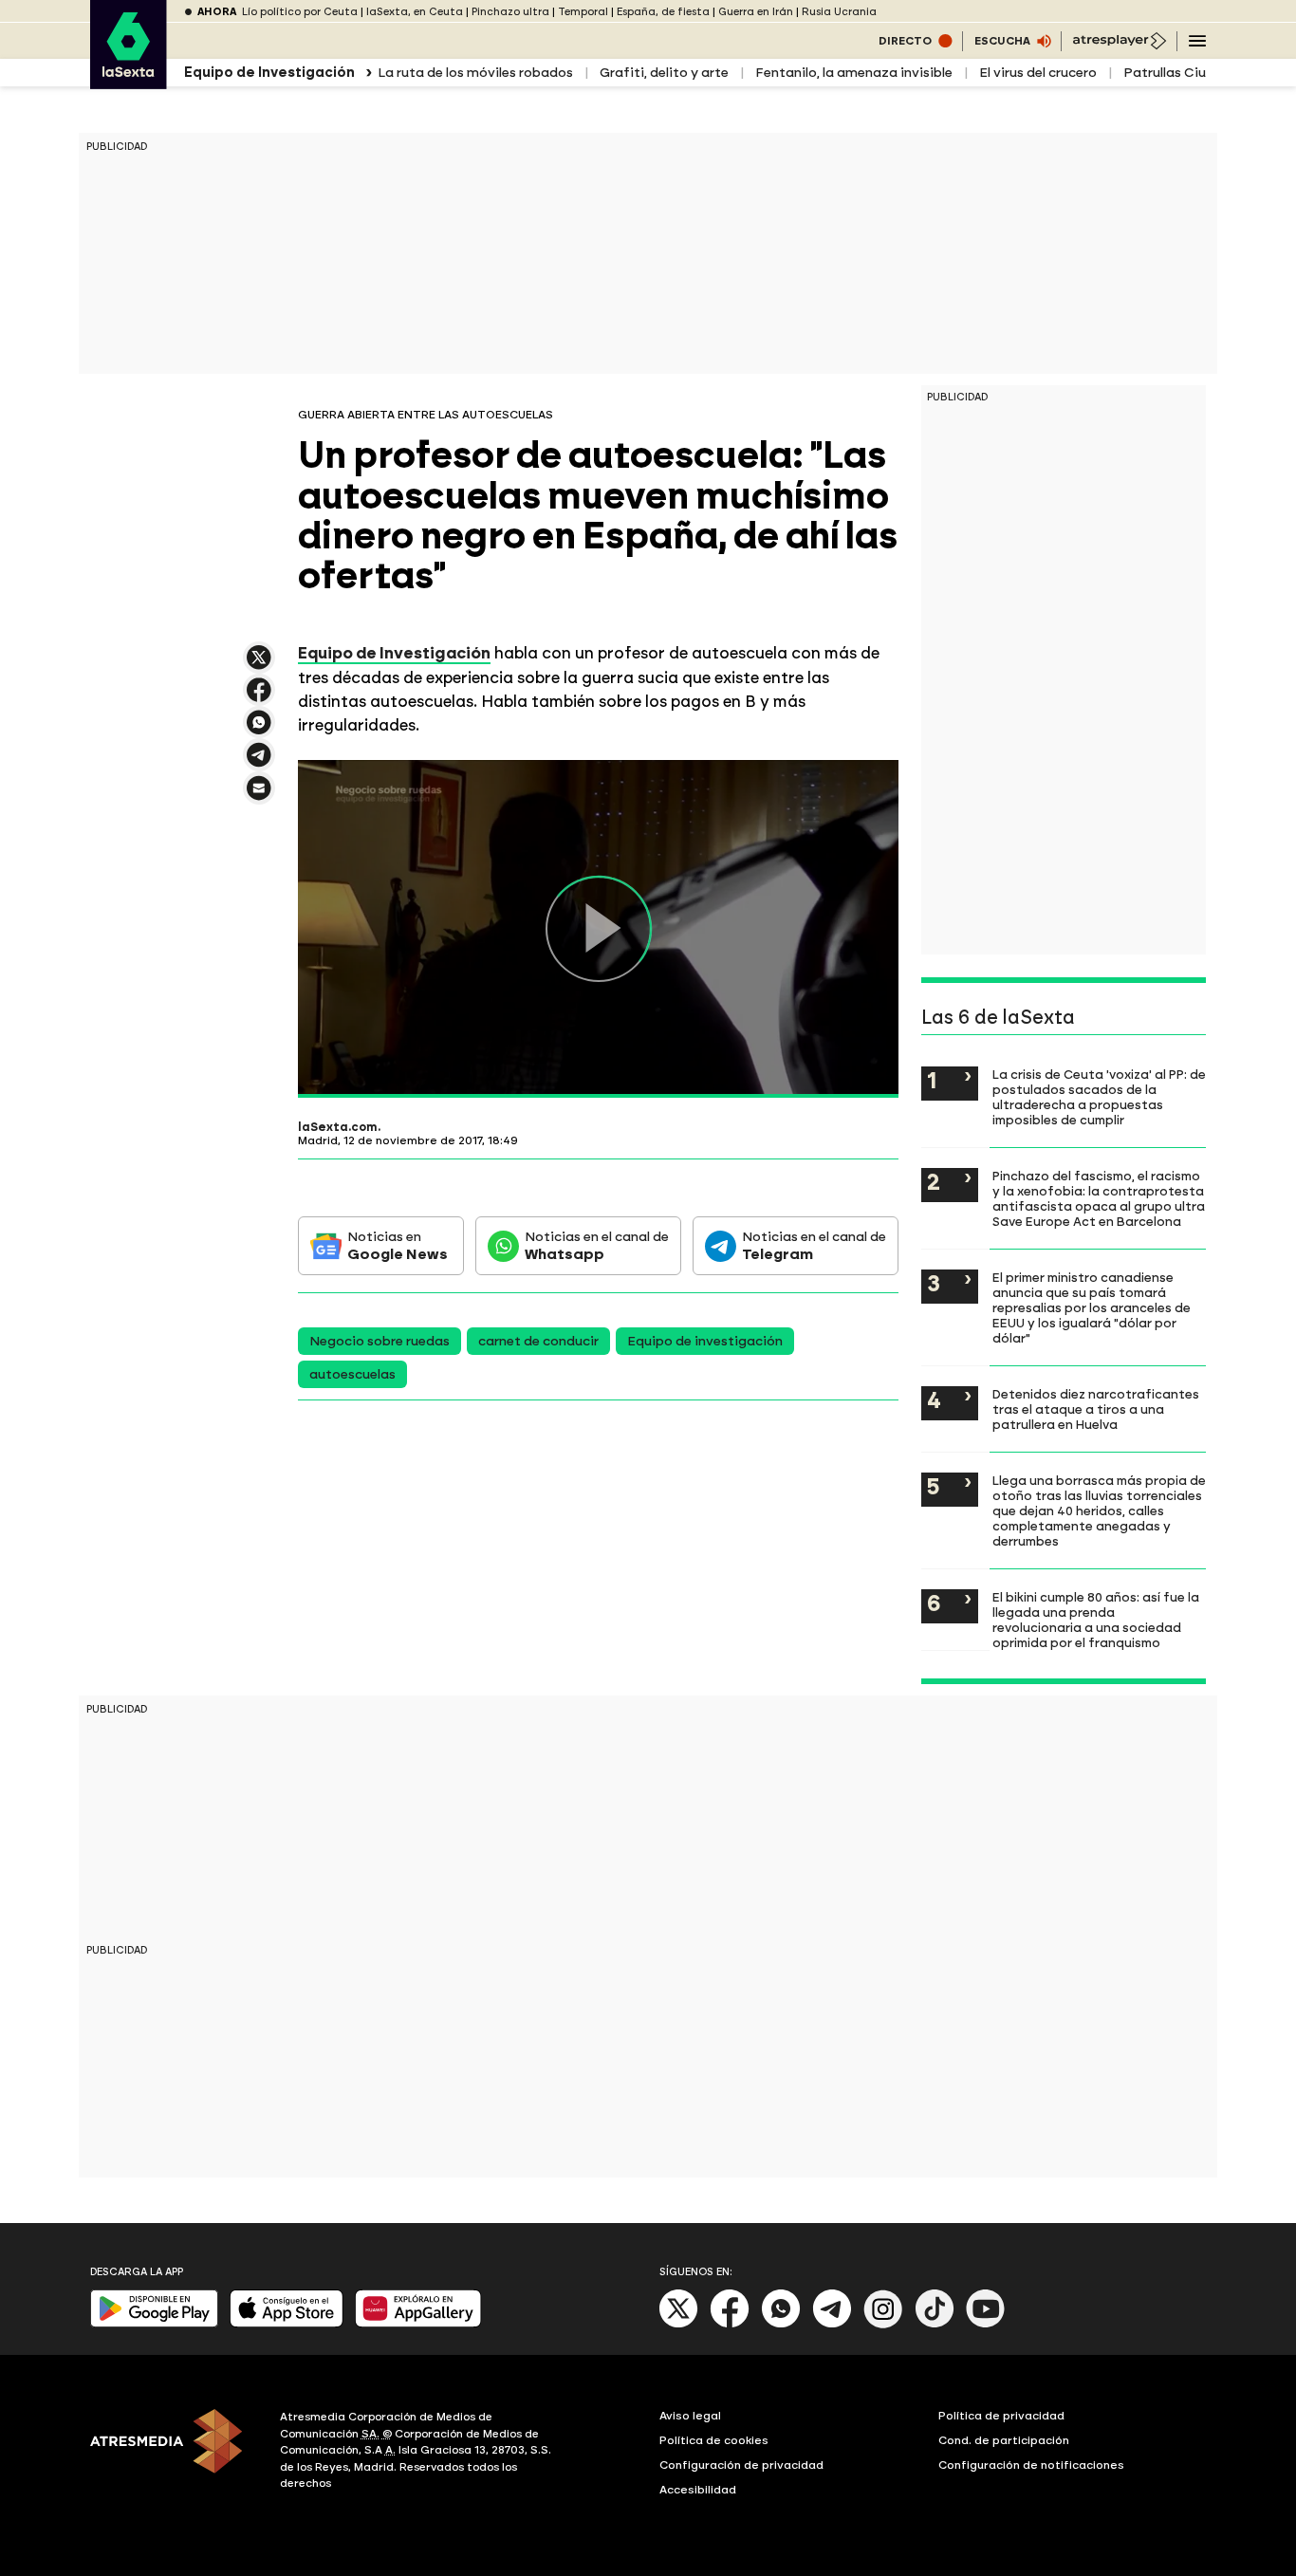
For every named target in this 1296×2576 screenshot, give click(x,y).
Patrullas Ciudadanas (1193, 73)
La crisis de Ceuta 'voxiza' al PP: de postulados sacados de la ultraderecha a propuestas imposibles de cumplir (1099, 1097)
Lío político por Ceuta (300, 12)
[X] (259, 666)
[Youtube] (986, 2324)
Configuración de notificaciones (1031, 2465)
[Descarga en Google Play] (154, 2323)
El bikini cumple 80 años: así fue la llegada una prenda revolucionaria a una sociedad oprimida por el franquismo (1096, 1620)
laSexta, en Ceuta (415, 12)
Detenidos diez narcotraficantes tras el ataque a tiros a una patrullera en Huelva (1096, 1409)
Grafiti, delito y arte (664, 73)
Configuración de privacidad (741, 2465)
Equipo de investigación (705, 1341)
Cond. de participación (1004, 2440)
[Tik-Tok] (935, 2324)
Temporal (583, 12)
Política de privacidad (1001, 2416)
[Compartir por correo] (259, 797)
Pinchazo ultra (510, 12)
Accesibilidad (698, 2490)
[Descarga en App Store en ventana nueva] (287, 2323)
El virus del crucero (1038, 73)
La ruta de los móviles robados (475, 73)
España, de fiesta (663, 12)
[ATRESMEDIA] (174, 2453)
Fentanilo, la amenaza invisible (854, 73)
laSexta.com (338, 1127)
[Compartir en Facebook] (259, 698)
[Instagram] (883, 2324)
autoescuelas (352, 1374)
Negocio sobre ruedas (380, 1341)
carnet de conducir (538, 1341)
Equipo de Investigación (394, 653)
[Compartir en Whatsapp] (259, 730)
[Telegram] (832, 2324)
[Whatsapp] (781, 2324)
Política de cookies (714, 2440)
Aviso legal (690, 2416)
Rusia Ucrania (839, 12)
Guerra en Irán (756, 12)
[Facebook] (730, 2324)
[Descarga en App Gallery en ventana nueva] (418, 2323)
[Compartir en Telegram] (259, 763)
